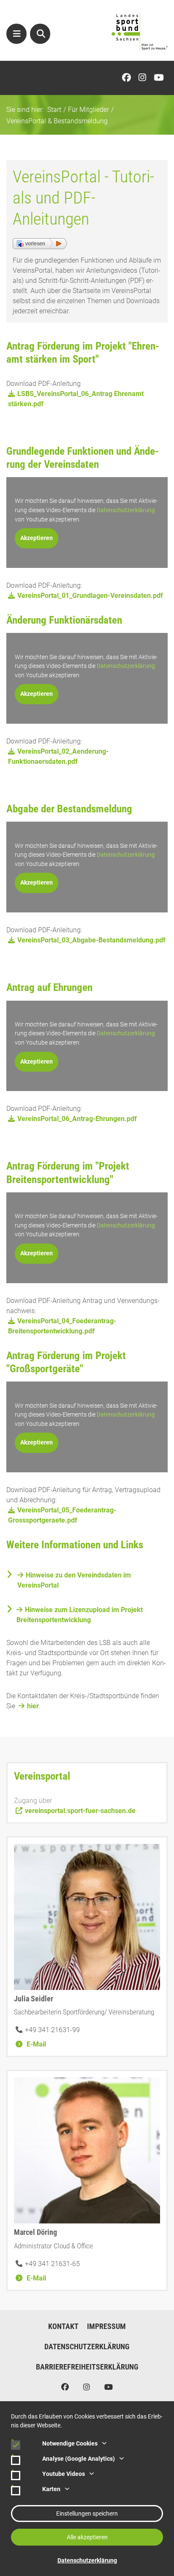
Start (54, 110)
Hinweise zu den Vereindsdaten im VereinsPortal (74, 1580)
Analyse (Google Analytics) (79, 2459)
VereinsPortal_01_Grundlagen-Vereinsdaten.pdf (90, 596)
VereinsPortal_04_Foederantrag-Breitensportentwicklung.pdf (62, 1326)
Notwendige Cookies (70, 2443)
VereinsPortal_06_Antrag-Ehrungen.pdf (77, 1119)
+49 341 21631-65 (52, 2264)
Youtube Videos (64, 2474)
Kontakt (63, 2326)
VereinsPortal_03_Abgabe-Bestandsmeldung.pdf (91, 940)
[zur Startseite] (140, 32)
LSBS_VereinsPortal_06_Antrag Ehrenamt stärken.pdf (76, 399)
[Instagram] (144, 78)
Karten (51, 2489)
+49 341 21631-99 (52, 2030)
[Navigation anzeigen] (16, 34)
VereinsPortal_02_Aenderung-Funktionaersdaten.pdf (58, 756)
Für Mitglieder (88, 110)
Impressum (106, 2326)
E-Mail (35, 2044)
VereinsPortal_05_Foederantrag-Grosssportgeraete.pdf (62, 1515)
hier (33, 1706)
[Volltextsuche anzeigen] (40, 34)
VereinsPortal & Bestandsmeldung (57, 121)
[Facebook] (129, 78)
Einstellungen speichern (87, 2514)
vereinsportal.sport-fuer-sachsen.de (80, 1811)
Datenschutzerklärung (126, 510)
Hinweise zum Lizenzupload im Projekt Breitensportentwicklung (80, 1615)
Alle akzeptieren (87, 2537)
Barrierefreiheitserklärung (87, 2367)
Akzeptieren (37, 538)
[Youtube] (161, 78)
